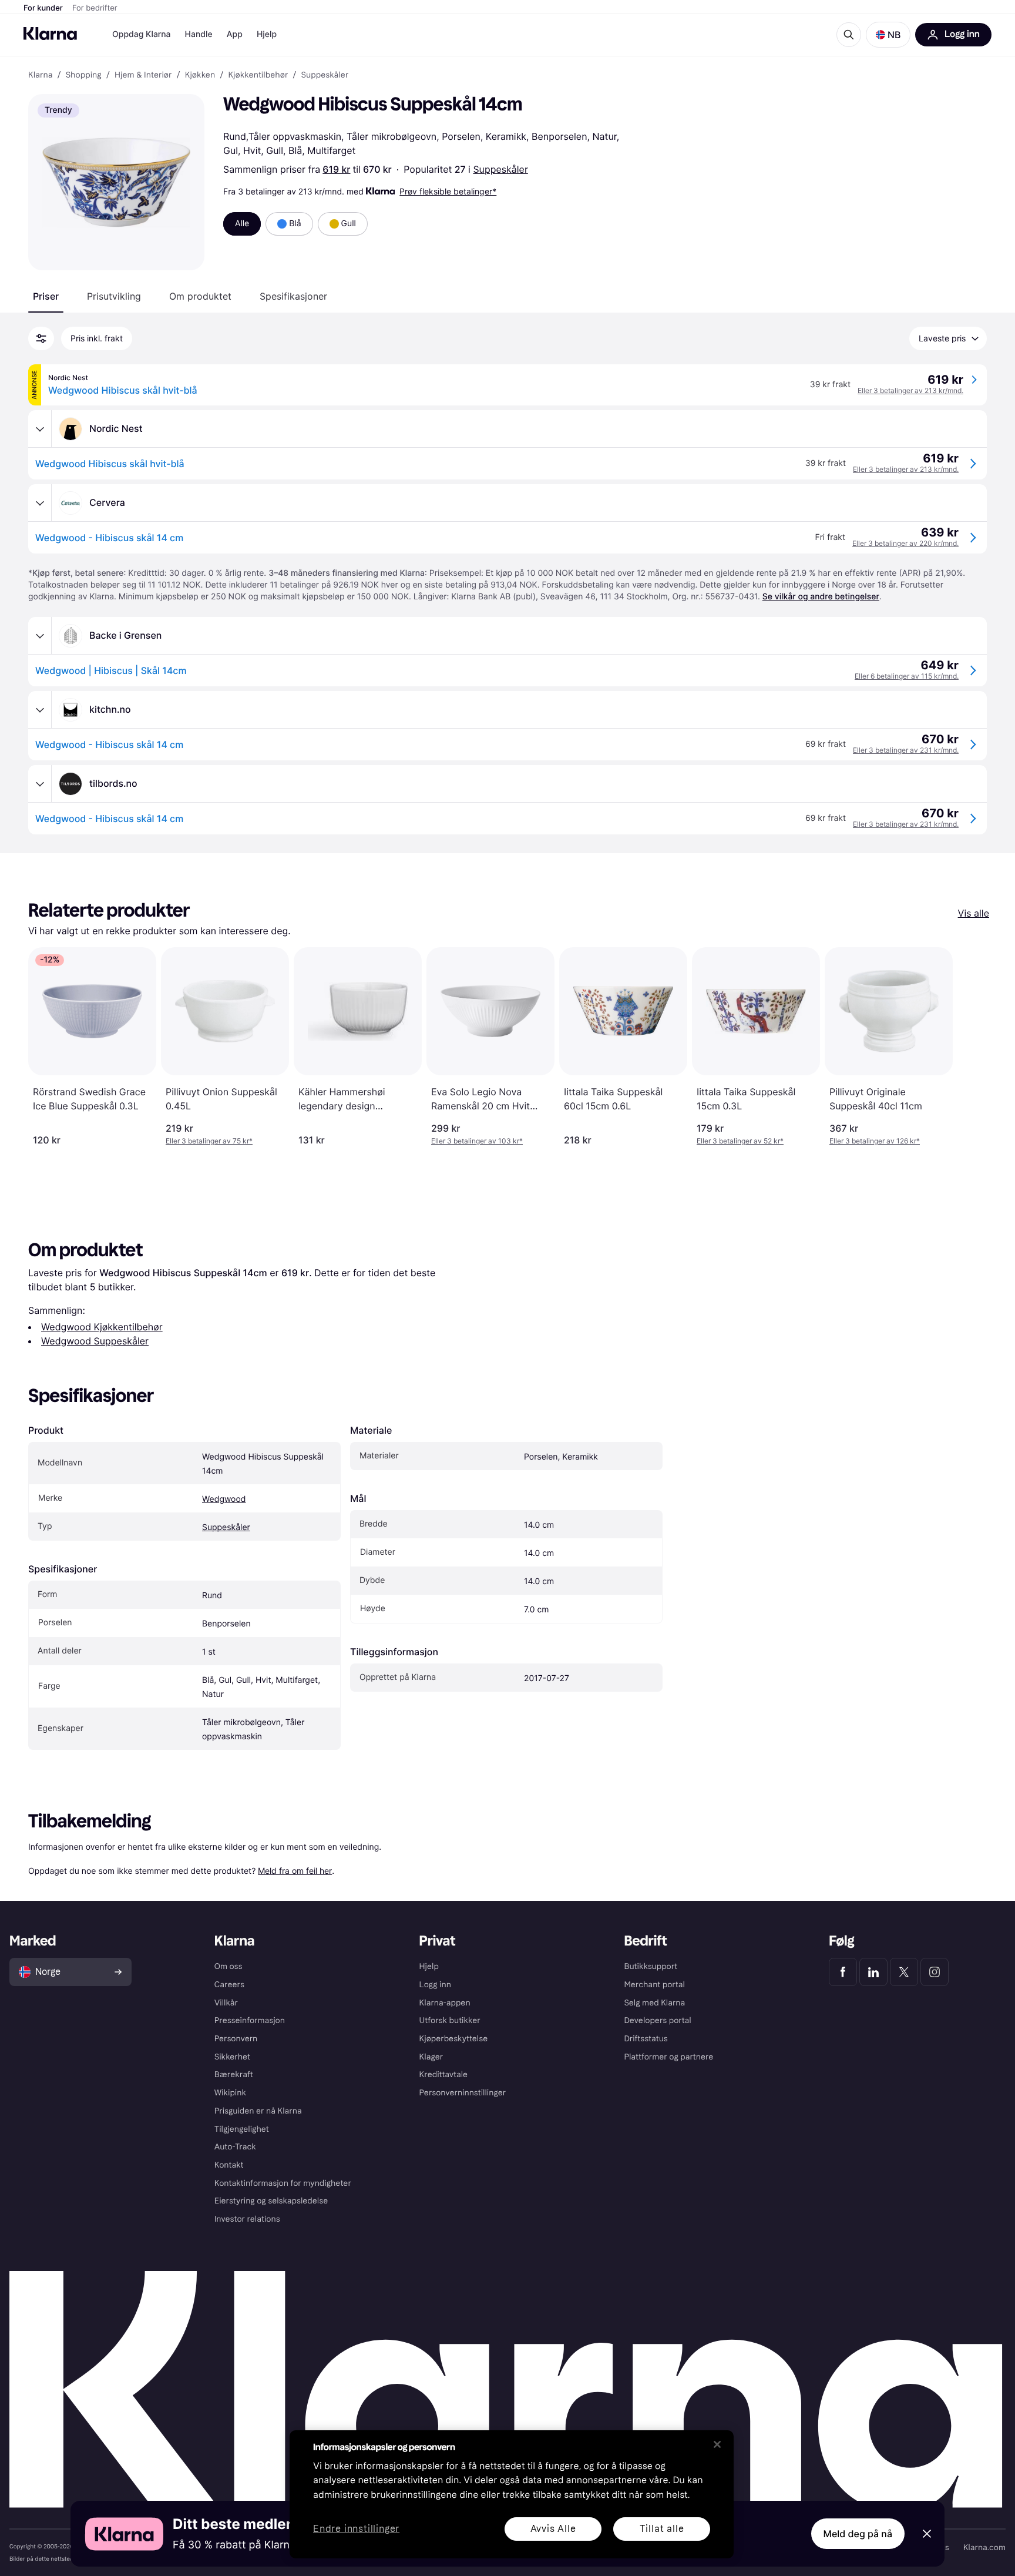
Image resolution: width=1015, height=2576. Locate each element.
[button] (888, 35)
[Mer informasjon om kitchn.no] (40, 710)
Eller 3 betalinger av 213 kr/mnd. (910, 390)
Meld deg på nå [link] (858, 2534)
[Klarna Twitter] (904, 1972)
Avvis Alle (553, 2529)
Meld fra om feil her (295, 1871)
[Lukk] (717, 2444)
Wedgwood (224, 1499)
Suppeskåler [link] (325, 75)
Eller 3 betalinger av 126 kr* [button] (875, 1141)
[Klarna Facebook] (843, 1972)
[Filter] (41, 338)
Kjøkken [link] (200, 75)
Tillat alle (662, 2529)
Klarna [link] (40, 75)
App (235, 34)
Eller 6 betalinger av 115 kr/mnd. (907, 676)
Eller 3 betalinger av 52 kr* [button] (740, 1141)
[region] (512, 2494)
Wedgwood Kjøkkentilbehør (102, 1327)
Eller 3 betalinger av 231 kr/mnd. (906, 750)
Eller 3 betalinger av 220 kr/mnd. (905, 543)
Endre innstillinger (356, 2529)
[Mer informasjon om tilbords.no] (40, 784)
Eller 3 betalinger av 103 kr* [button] (477, 1141)
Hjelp (267, 34)
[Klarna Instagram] (935, 1972)
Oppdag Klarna (142, 34)
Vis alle (974, 913)
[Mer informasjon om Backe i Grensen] (40, 636)
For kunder (43, 8)
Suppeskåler (500, 169)
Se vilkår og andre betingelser (821, 597)
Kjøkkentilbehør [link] (258, 75)
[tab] (46, 296)
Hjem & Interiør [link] (143, 75)
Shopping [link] (84, 75)
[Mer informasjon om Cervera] (40, 503)
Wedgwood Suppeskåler (95, 1341)
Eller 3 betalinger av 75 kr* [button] (209, 1141)
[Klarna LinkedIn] (873, 1972)
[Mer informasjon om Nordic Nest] (40, 429)
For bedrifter (95, 8)
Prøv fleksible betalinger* (448, 191)
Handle (199, 34)
